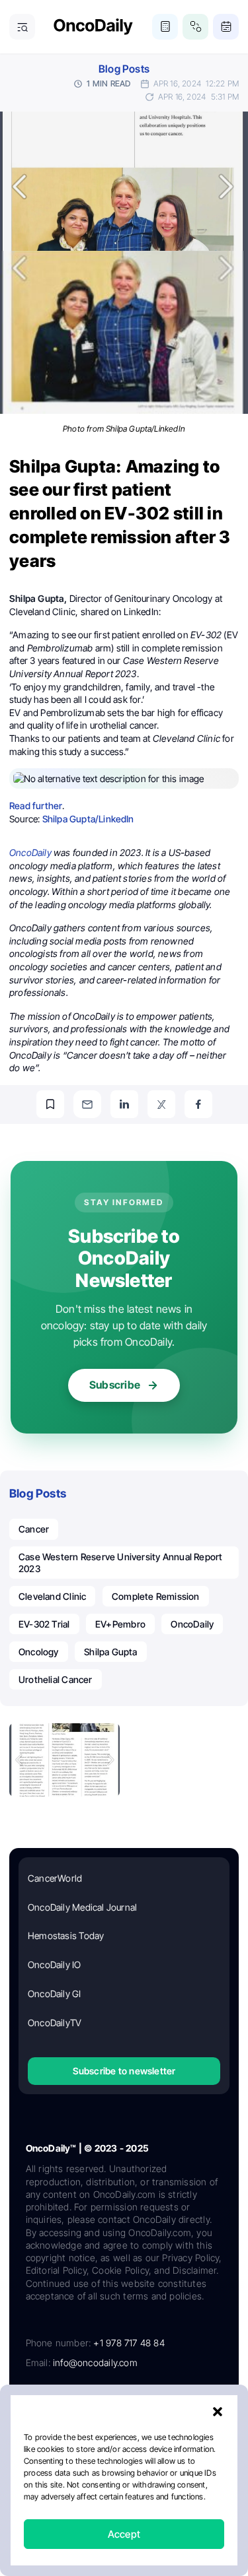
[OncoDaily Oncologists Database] (195, 27)
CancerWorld (55, 1878)
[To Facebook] (198, 1104)
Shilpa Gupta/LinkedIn (88, 819)
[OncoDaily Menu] (22, 27)
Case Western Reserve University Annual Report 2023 (120, 1563)
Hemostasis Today (66, 1935)
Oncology (39, 1652)
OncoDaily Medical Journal (82, 1907)
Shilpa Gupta (111, 1652)
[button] (218, 2412)
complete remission (156, 1596)
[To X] (161, 1104)
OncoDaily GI (55, 1994)
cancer (34, 1529)
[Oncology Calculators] (165, 27)
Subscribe (115, 1385)
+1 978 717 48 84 (129, 2343)
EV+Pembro (120, 1624)
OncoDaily (192, 1624)
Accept (124, 2534)
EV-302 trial (44, 1624)
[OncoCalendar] (226, 27)
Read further (36, 806)
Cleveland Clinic (52, 1596)
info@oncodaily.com (95, 2362)
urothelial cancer (56, 1679)
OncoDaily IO (55, 1965)
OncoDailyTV (55, 2023)
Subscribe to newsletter (124, 2071)
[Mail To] (87, 1104)
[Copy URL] (50, 1104)
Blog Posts (124, 69)
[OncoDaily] (93, 27)
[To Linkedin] (124, 1104)
